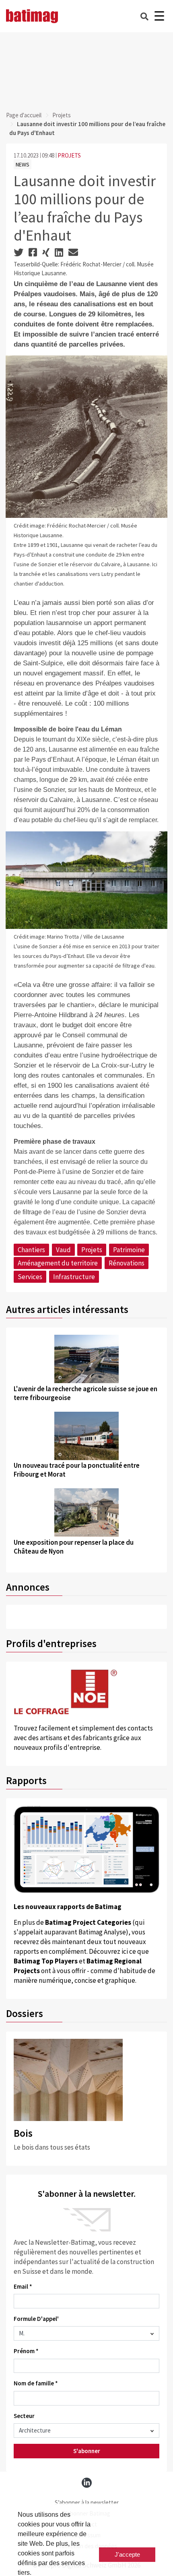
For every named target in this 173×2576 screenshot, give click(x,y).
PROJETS (69, 155)
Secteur (24, 2416)
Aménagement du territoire (58, 1263)
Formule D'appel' (36, 2319)
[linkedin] (87, 2483)
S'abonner (87, 2451)
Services (30, 1277)
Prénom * (26, 2351)
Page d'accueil (24, 115)
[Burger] (159, 16)
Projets (62, 115)
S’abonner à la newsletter (87, 2502)
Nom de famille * (36, 2383)
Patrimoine (129, 1250)
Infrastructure (74, 1277)
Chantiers (31, 1250)
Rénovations (127, 1263)
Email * (23, 2286)
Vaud (63, 1250)
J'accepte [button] (127, 2554)
